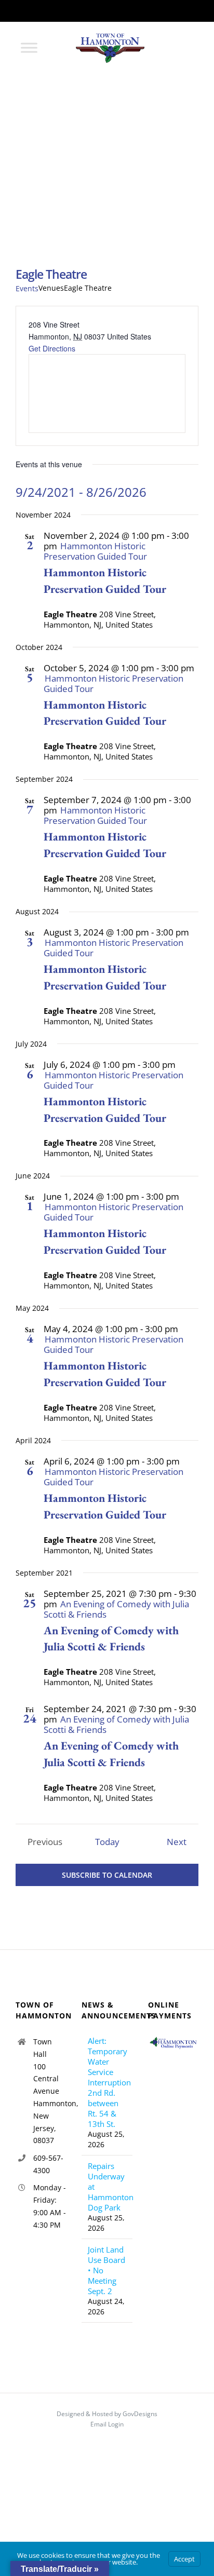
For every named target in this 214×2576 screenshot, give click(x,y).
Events (27, 288)
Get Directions (52, 348)
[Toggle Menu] (29, 48)
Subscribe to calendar (107, 1875)
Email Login (107, 2424)
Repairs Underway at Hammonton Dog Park (107, 2187)
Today (107, 1842)
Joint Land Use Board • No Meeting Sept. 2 (106, 2270)
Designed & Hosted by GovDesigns (107, 2414)
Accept (184, 2559)
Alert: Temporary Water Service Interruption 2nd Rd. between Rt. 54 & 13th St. (107, 2082)
